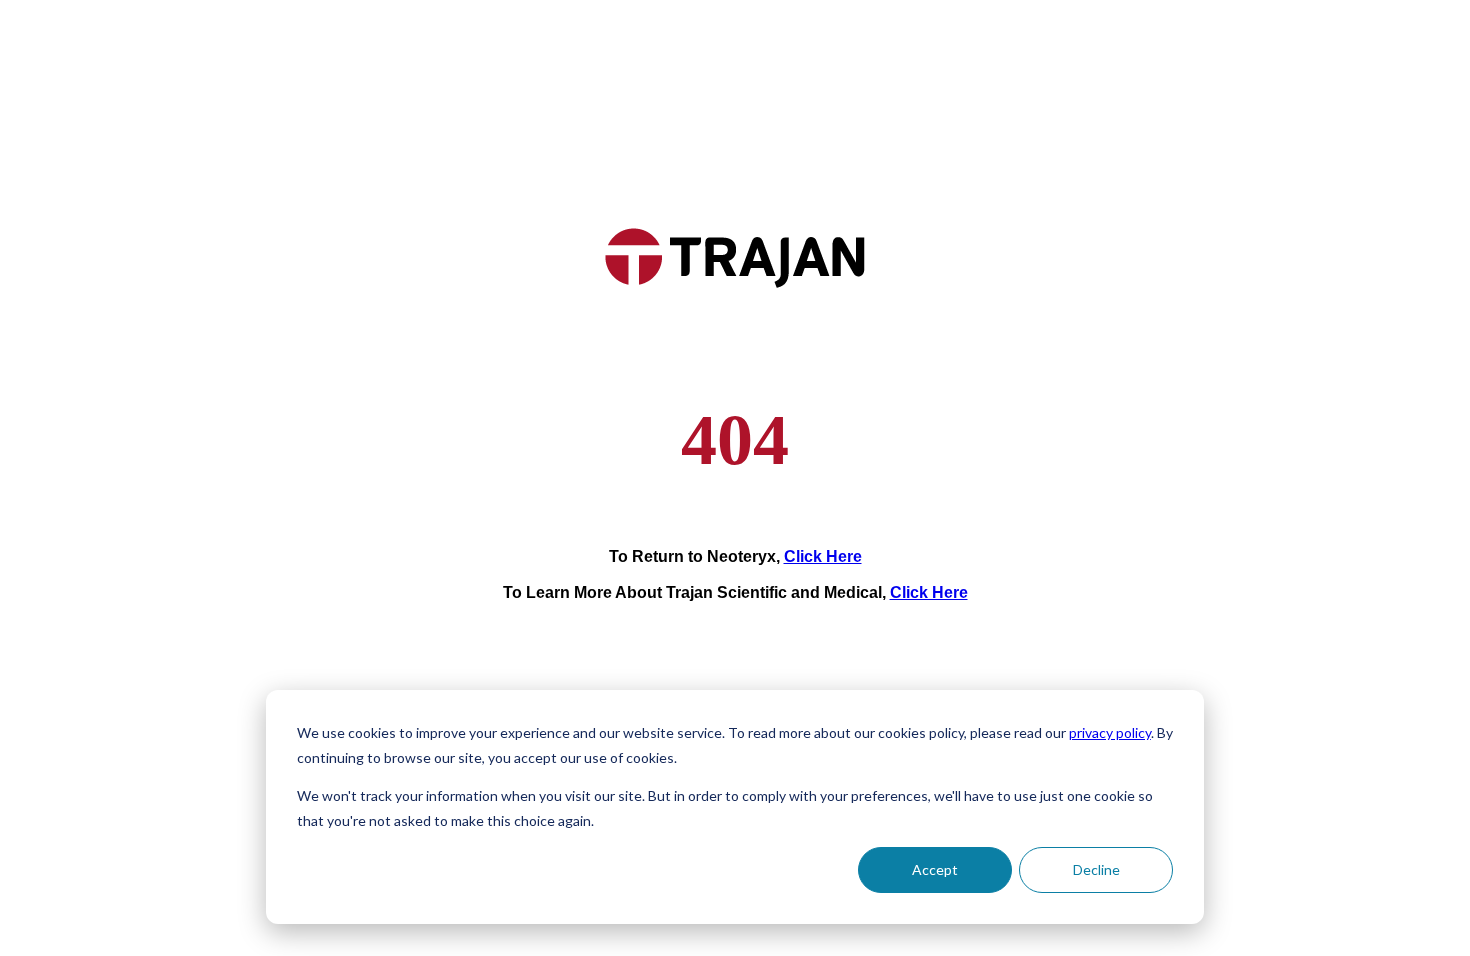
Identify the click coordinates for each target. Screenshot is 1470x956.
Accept (935, 869)
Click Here (823, 556)
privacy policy (1110, 732)
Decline (1096, 869)
